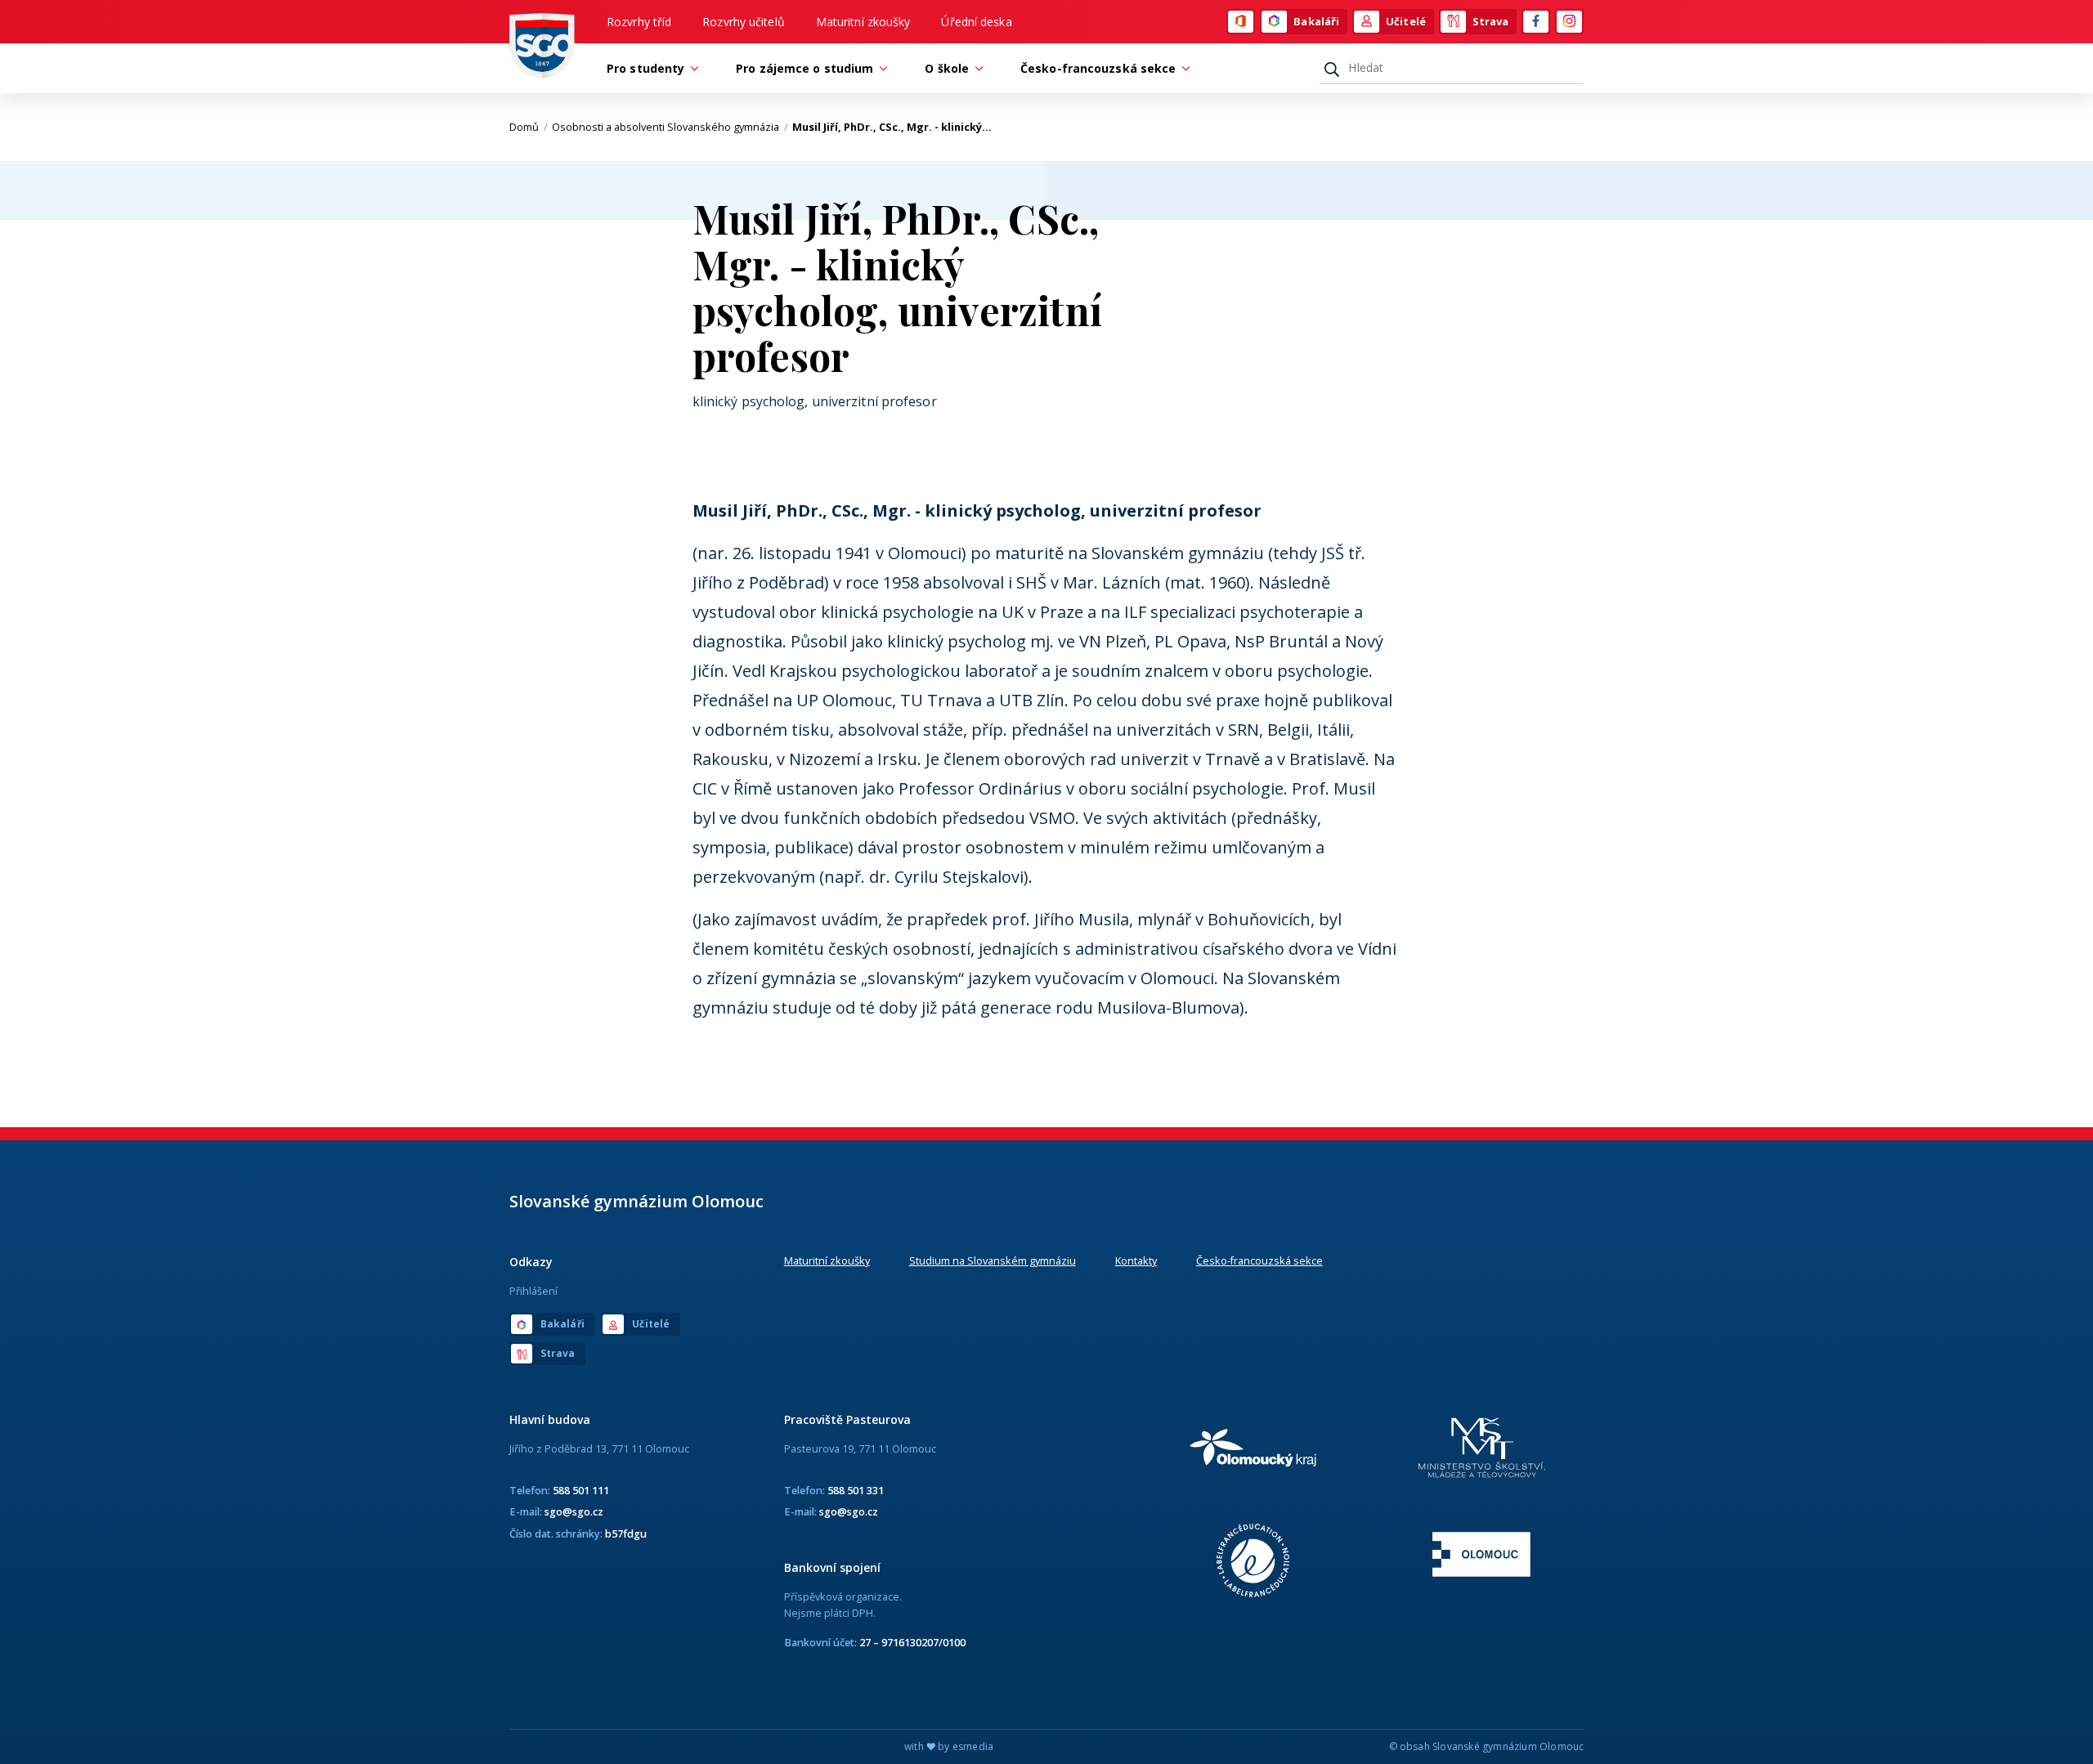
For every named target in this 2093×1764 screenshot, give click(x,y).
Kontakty (1136, 1260)
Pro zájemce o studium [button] (804, 68)
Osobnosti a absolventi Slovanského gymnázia (670, 127)
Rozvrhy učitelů (744, 22)
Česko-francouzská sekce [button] (1098, 68)
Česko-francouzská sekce (1259, 1260)
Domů (529, 127)
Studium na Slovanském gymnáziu (993, 1260)
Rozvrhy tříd (639, 22)
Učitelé (1406, 21)
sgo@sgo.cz (574, 1511)
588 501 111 (581, 1490)
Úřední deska (976, 22)
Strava (1491, 21)
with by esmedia (949, 1746)
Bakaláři (1316, 21)
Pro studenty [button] (645, 68)
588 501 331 (856, 1490)
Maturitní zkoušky (863, 22)
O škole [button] (947, 68)
